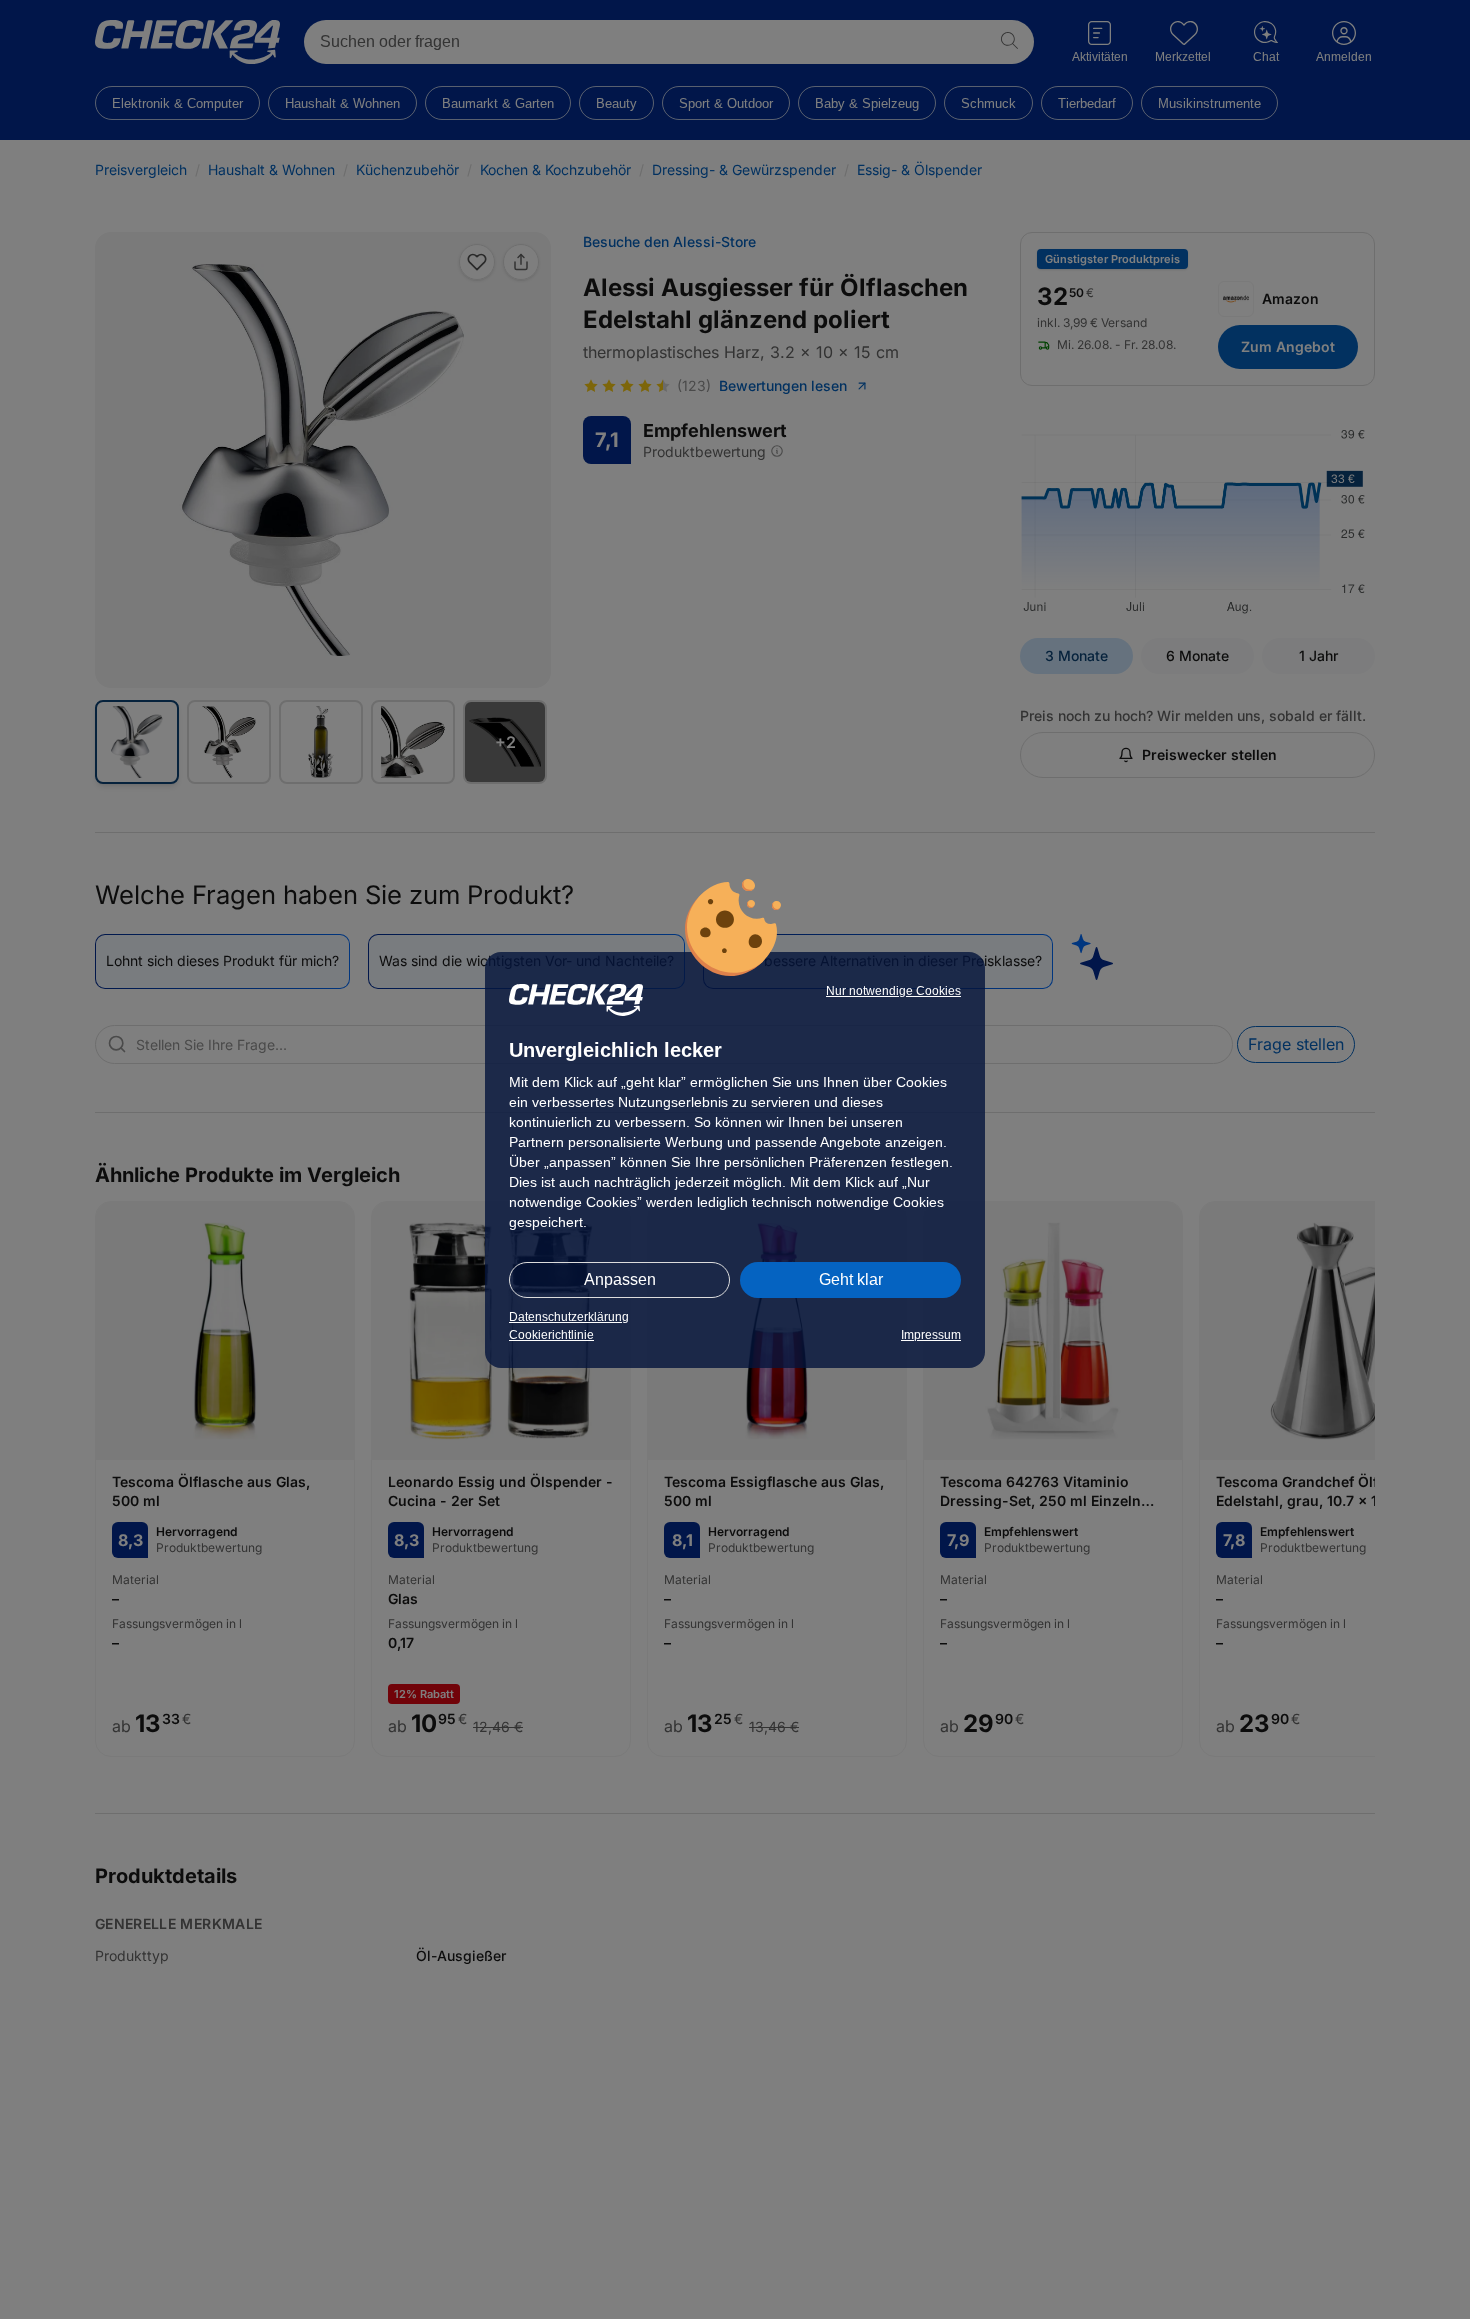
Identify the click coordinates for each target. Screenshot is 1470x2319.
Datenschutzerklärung (569, 1317)
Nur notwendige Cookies (893, 991)
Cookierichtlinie (551, 1335)
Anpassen (620, 1279)
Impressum (931, 1335)
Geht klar (851, 1279)
